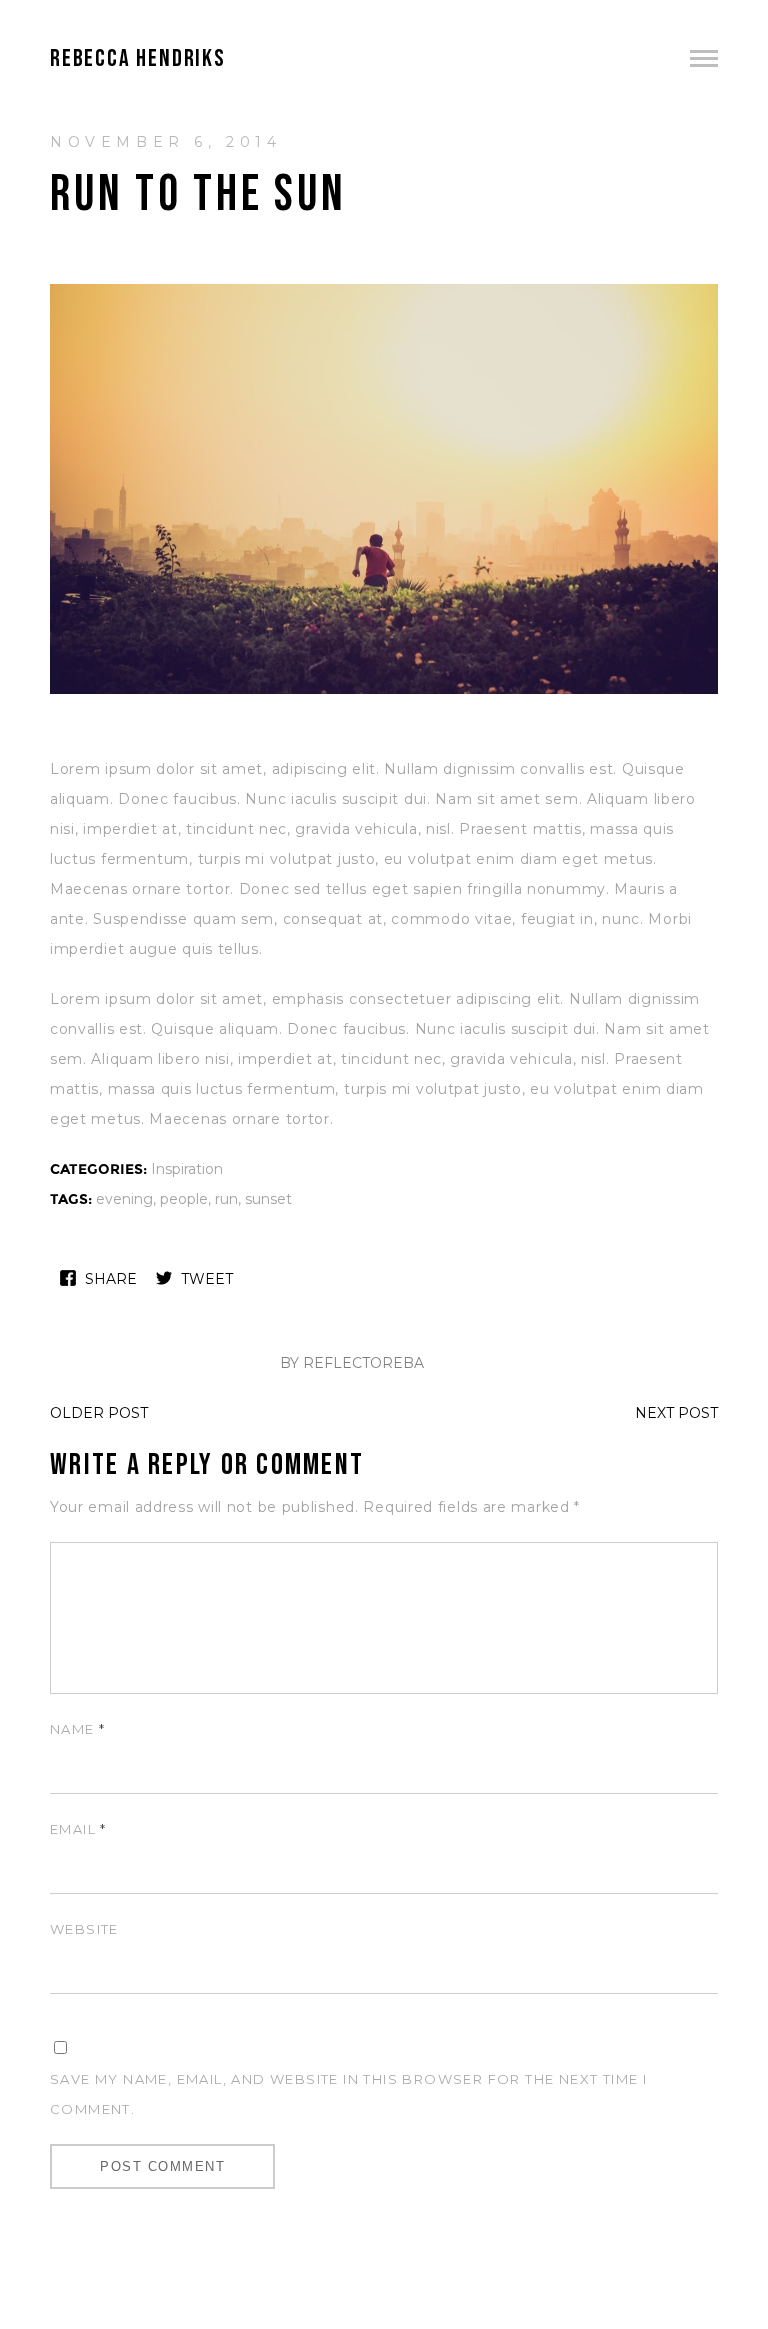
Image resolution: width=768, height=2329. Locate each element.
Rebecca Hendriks (138, 58)
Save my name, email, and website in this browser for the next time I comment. (348, 2094)
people (184, 1199)
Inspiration (187, 1169)
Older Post (99, 1413)
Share (111, 1279)
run (226, 1199)
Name (77, 1729)
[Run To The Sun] (384, 691)
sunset (268, 1199)
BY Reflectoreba (352, 1363)
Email (78, 1829)
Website (84, 1929)
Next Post (676, 1413)
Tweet (207, 1279)
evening (124, 1199)
